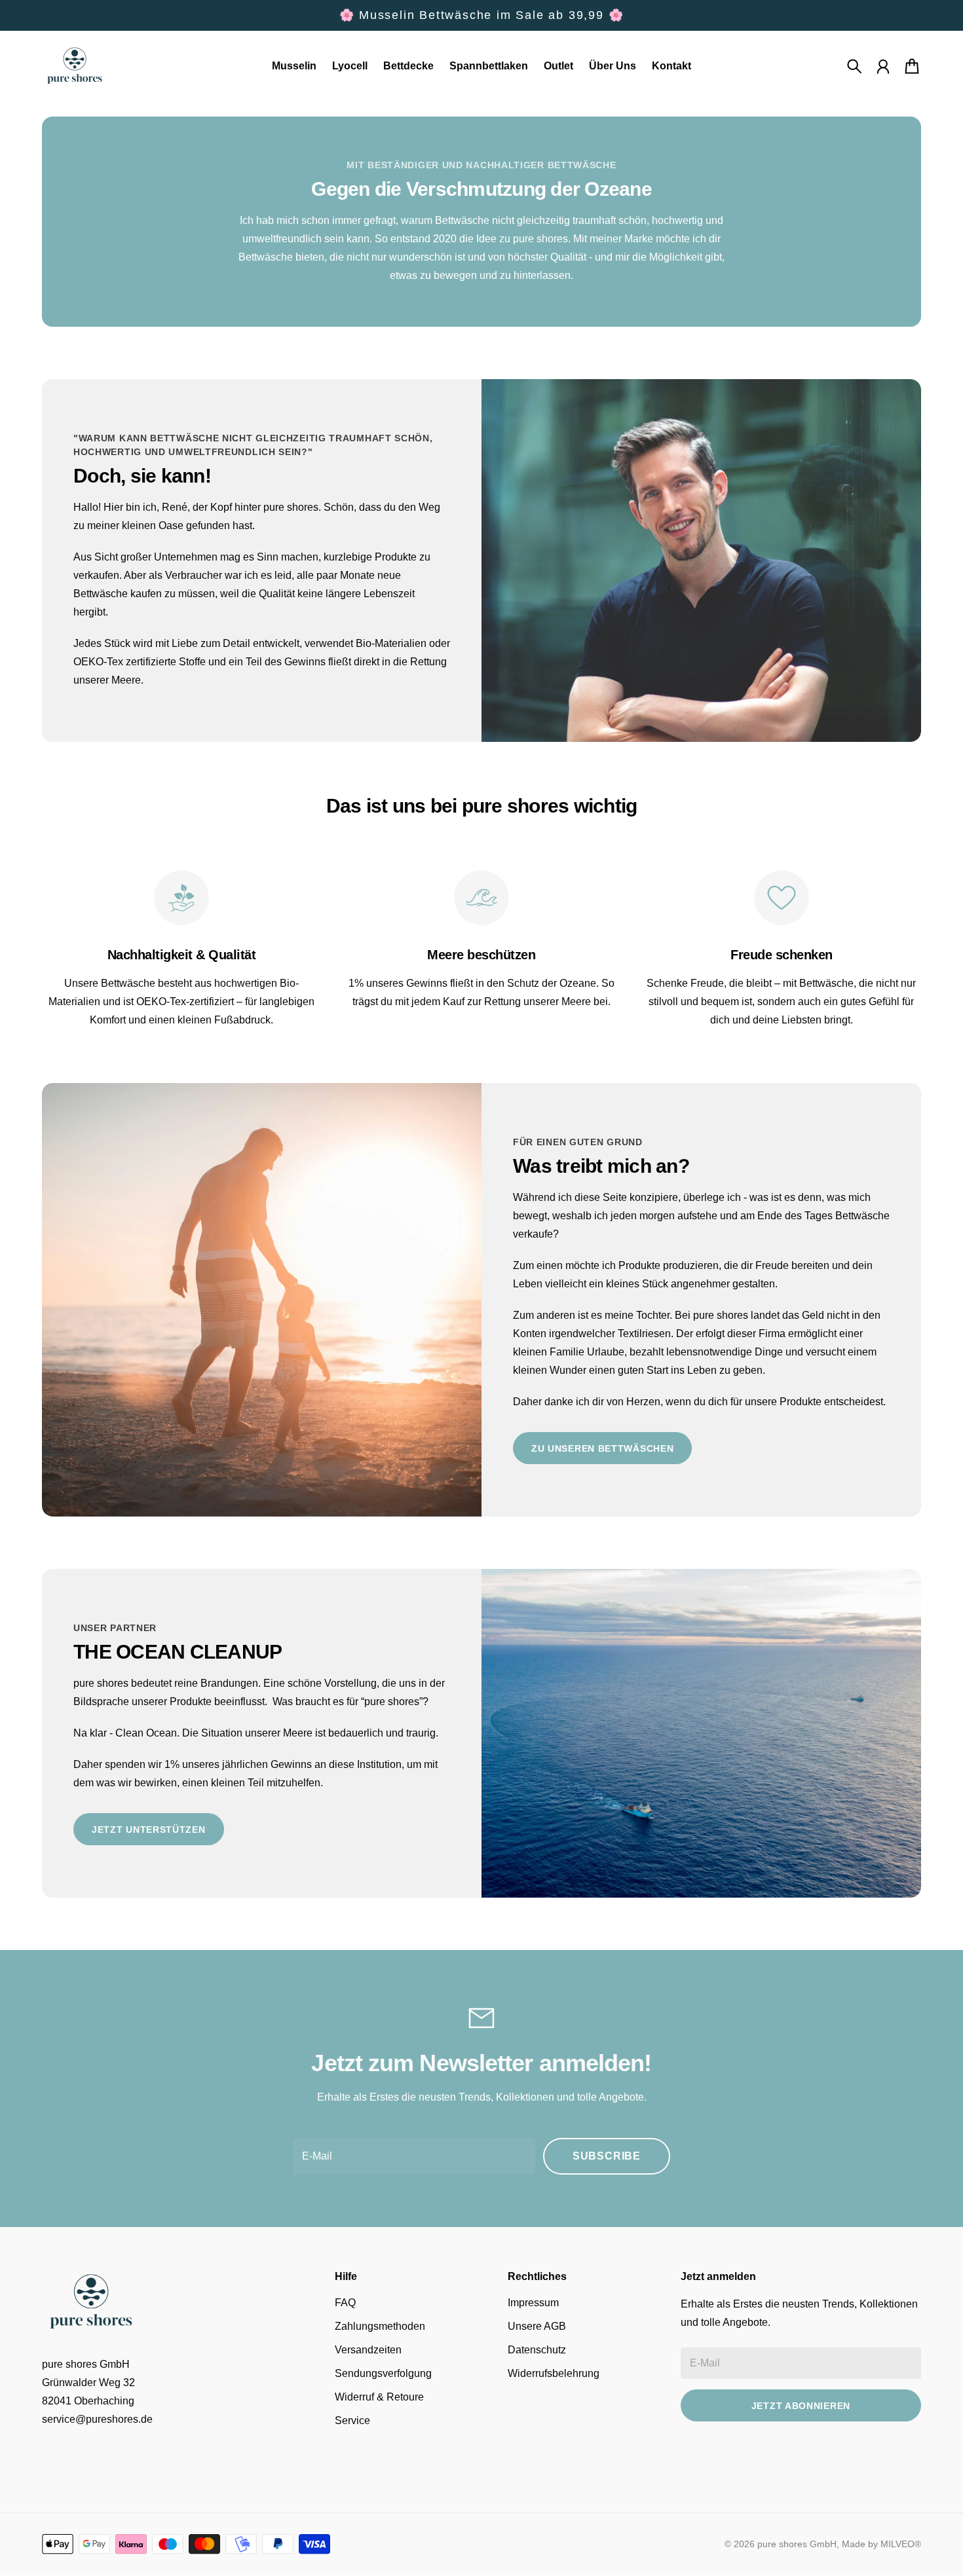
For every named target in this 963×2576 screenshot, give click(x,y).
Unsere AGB (537, 2326)
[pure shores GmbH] (75, 66)
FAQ (345, 2303)
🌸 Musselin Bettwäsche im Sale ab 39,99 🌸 (482, 15)
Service (352, 2420)
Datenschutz (537, 2350)
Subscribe (607, 2156)
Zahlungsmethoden (380, 2326)
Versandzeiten (368, 2350)
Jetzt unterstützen (149, 1830)
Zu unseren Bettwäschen (602, 1448)
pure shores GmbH (797, 2544)
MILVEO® (901, 2544)
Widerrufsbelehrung (554, 2373)
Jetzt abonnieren (801, 2406)
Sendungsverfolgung (383, 2373)
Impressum (533, 2303)
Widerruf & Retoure (379, 2397)
